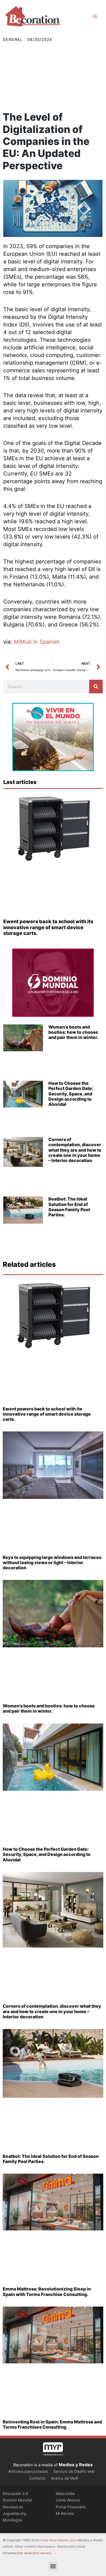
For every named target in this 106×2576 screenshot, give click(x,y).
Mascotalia (65, 2493)
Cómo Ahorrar (68, 2500)
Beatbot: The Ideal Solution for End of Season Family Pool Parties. (69, 1207)
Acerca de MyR (64, 2478)
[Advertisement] (53, 77)
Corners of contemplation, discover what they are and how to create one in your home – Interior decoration (75, 1150)
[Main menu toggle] (95, 16)
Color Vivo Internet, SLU (58, 2540)
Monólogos (12, 2520)
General (13, 40)
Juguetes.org (15, 2513)
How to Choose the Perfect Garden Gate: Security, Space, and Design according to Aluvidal (71, 1094)
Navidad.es (13, 2507)
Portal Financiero (71, 2507)
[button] (53, 2566)
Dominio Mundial (17, 2500)
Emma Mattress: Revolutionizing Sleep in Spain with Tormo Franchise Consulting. (47, 2291)
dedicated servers (38, 2553)
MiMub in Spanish (37, 642)
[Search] (96, 687)
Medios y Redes (76, 2465)
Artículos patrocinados (28, 2471)
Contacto (37, 2478)
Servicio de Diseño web (74, 2471)
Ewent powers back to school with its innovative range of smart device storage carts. (48, 927)
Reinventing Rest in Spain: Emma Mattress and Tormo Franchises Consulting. (52, 2424)
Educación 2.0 (15, 2493)
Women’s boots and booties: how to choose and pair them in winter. (73, 1032)
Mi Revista (65, 2513)
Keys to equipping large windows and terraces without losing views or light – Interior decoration (52, 1562)
